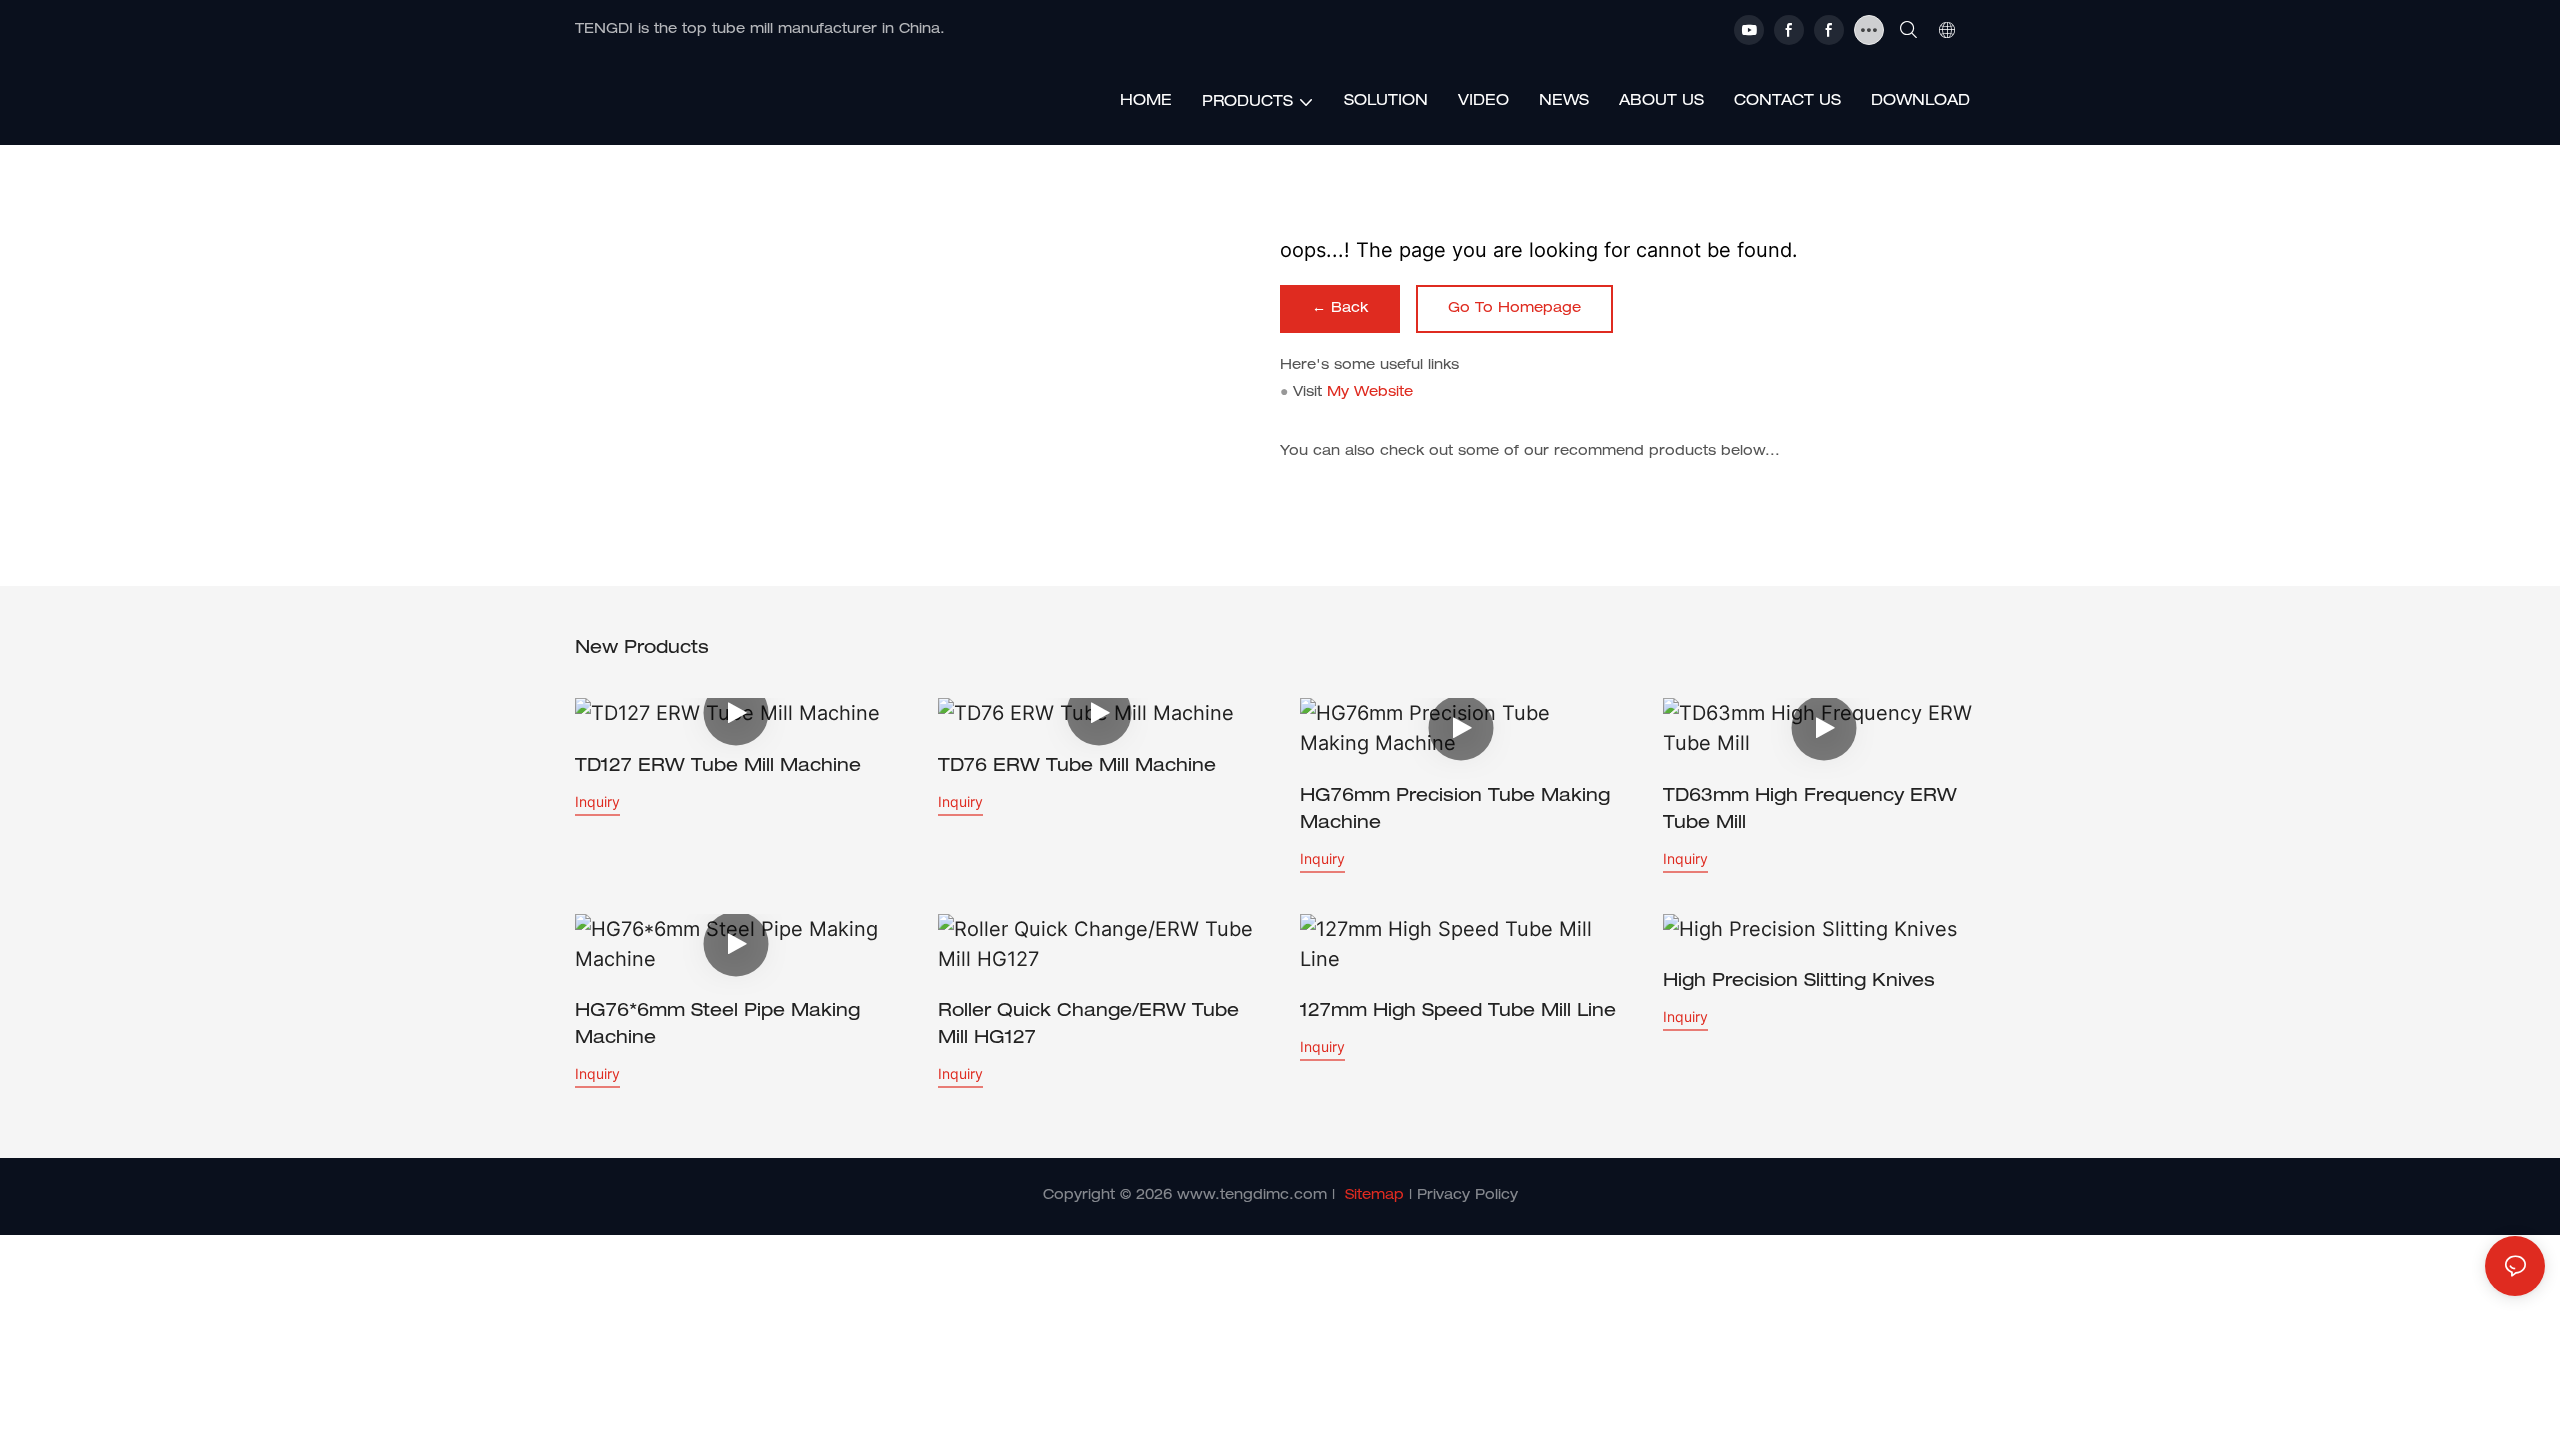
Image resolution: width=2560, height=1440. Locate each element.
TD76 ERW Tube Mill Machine (1077, 767)
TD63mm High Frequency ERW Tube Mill (1810, 810)
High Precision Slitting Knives (1799, 982)
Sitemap (1374, 1196)
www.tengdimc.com (1252, 1196)
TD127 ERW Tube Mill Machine (718, 767)
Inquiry (597, 801)
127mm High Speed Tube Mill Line (1458, 1012)
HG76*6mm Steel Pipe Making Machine (717, 1025)
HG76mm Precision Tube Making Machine (1455, 810)
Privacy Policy (1467, 1196)
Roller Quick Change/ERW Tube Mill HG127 (1088, 1025)
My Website (1370, 393)
